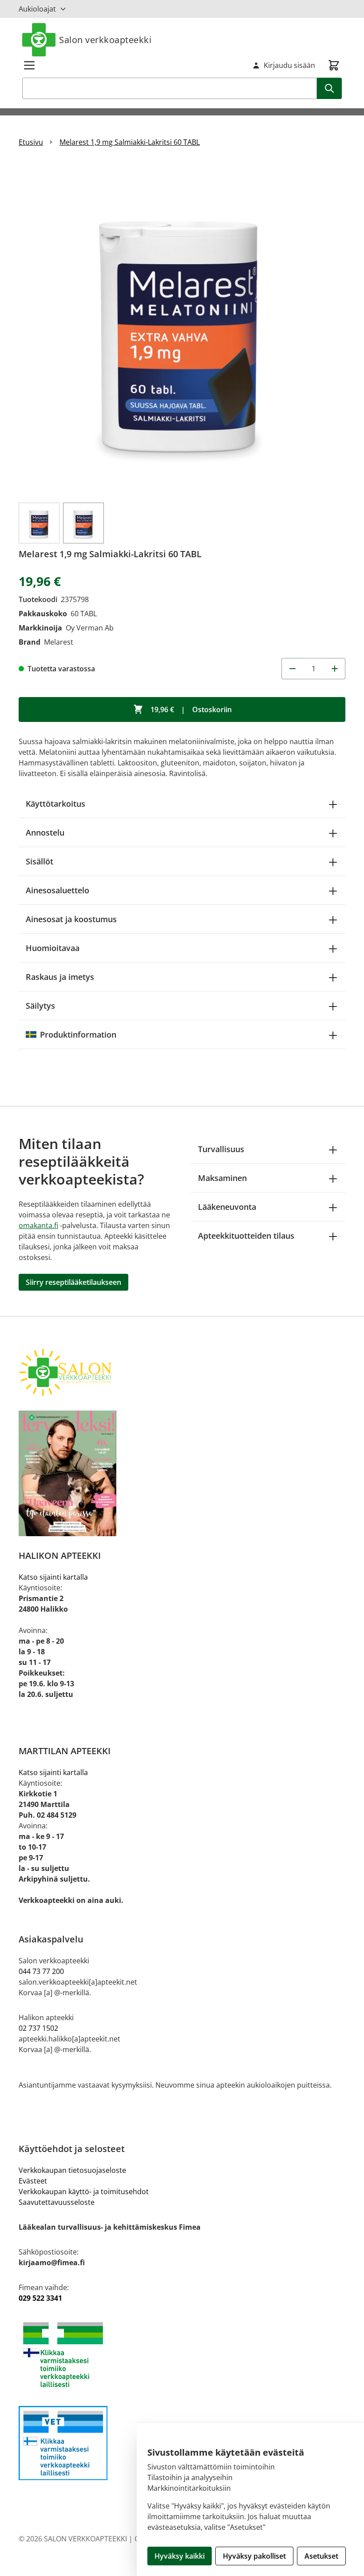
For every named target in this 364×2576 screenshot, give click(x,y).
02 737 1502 (38, 2028)
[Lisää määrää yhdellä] (335, 669)
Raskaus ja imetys (60, 977)
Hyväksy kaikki (180, 2556)
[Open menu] (29, 65)
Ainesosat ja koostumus (71, 919)
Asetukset (321, 2556)
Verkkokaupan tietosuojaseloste (72, 2170)
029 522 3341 (40, 2298)
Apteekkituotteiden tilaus (246, 1236)
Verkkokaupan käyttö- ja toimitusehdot (84, 2192)
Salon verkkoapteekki (105, 40)
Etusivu (31, 142)
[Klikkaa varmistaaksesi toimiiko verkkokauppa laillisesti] (182, 2355)
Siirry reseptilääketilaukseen (73, 1282)
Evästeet (33, 2181)
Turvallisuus (221, 1149)
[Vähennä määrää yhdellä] (292, 669)
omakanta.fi (38, 1225)
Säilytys (40, 1006)
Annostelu (45, 832)
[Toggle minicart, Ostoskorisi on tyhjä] (334, 65)
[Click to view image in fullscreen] (182, 329)
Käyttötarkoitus (55, 804)
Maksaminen (222, 1178)
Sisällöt (40, 861)
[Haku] (329, 88)
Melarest (59, 642)
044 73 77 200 (41, 1971)
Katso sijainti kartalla (53, 1577)
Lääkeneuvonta (227, 1207)
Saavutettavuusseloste (57, 2202)
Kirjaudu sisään (289, 65)
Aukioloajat (37, 9)
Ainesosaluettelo (57, 890)
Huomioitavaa (53, 948)
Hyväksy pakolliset (254, 2556)
